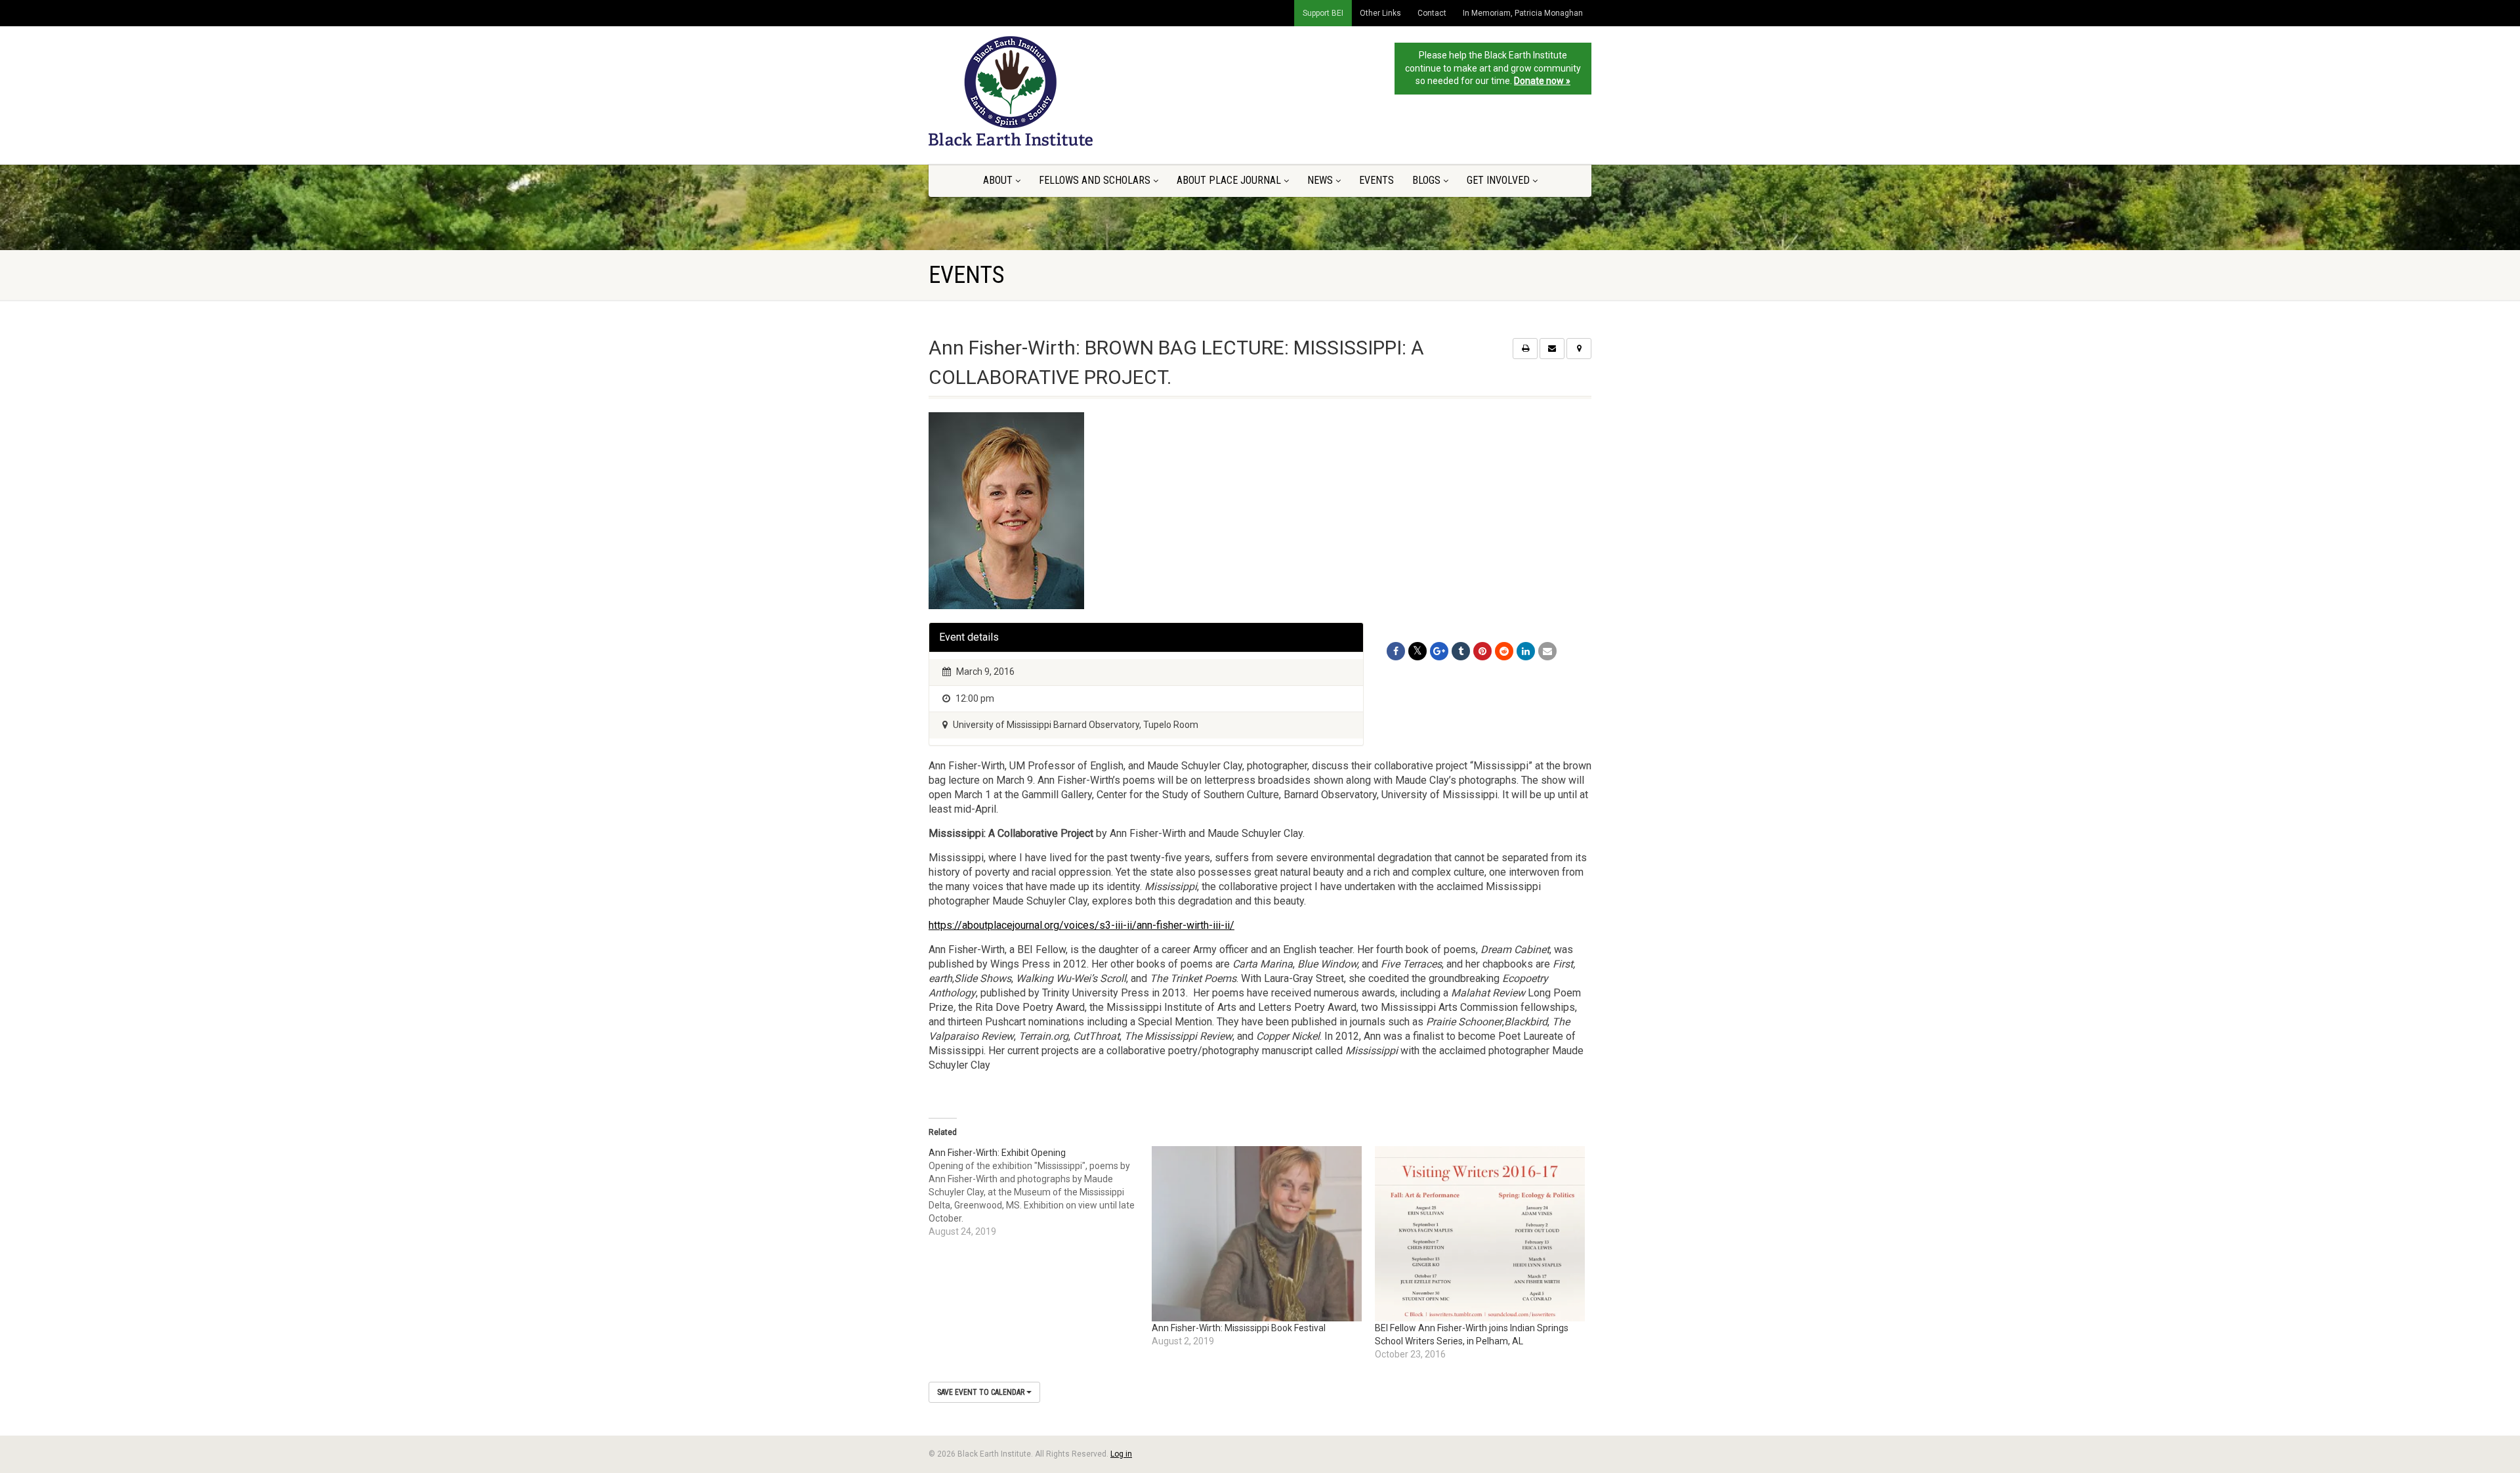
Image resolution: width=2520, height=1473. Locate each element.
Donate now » (1542, 81)
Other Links (1380, 13)
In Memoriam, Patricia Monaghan (1523, 13)
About (998, 180)
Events (1376, 180)
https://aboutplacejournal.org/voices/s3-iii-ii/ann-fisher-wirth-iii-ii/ (1081, 925)
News (1320, 180)
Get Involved (1498, 180)
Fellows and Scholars (1095, 180)
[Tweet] (1417, 651)
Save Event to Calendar (982, 1392)
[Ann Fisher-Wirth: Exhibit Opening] (1040, 1192)
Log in (1121, 1454)
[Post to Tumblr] (1461, 651)
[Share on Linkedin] (1526, 651)
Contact (1432, 13)
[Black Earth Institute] (1033, 91)
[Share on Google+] (1439, 651)
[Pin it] (1482, 651)
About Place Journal (1229, 180)
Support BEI (1323, 13)
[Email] (1547, 651)
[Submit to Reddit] (1504, 651)
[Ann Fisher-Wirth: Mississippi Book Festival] (1257, 1234)
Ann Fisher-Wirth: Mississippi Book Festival (1239, 1328)
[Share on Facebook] (1396, 651)
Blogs (1426, 180)
